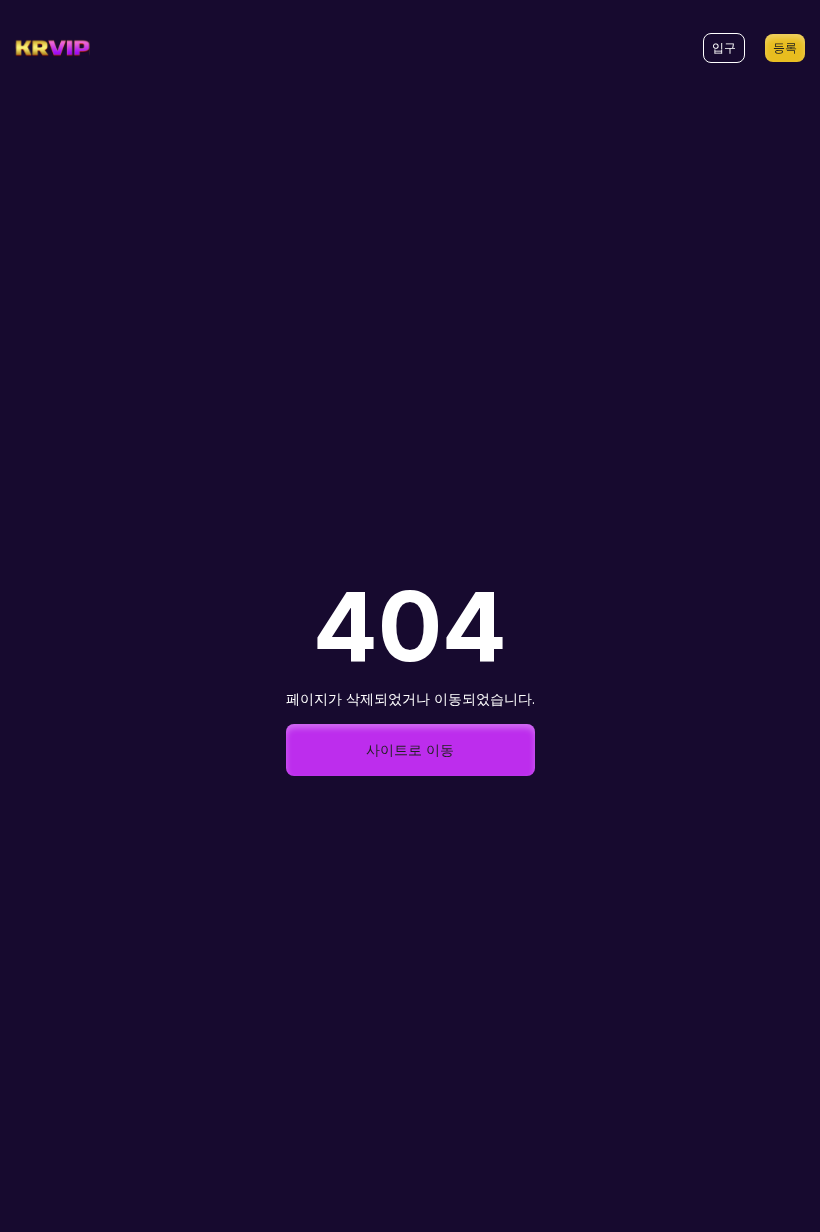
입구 (724, 47)
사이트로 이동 (410, 749)
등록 (785, 47)
